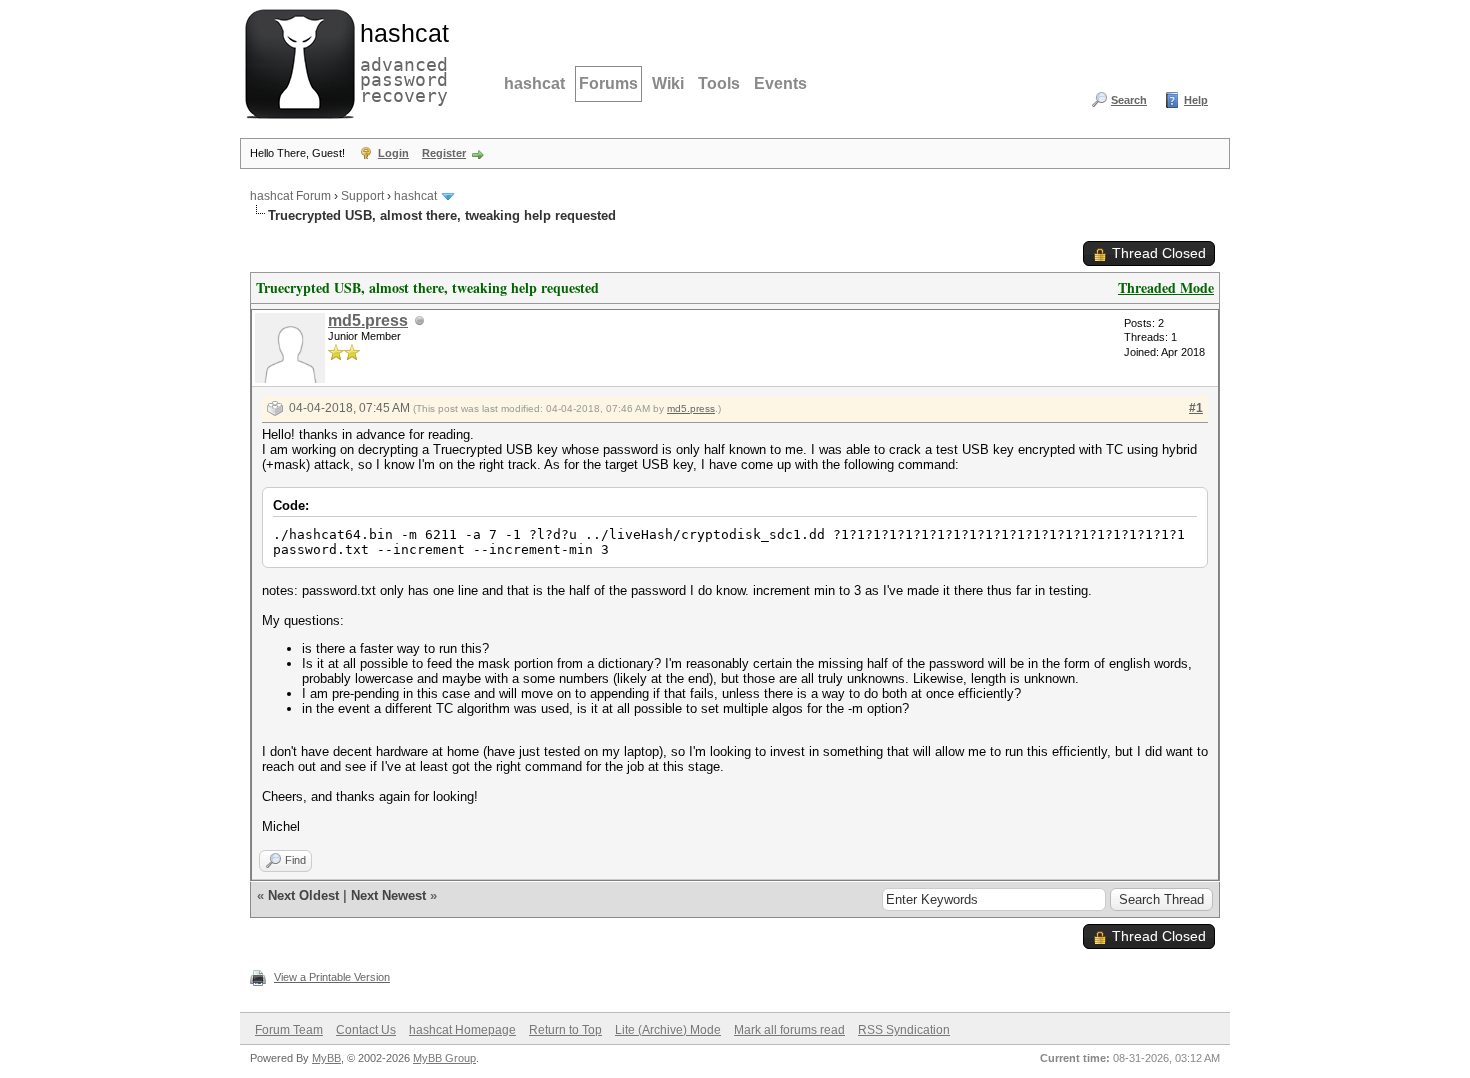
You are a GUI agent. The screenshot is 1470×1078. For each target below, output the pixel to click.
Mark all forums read (789, 1030)
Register (444, 153)
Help (1196, 100)
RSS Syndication (904, 1030)
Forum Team (289, 1030)
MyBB (326, 1058)
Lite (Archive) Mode (668, 1030)
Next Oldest (303, 895)
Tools (719, 83)
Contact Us (366, 1030)
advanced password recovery (400, 61)
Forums (608, 83)
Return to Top (565, 1030)
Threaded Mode (1166, 287)
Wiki (668, 83)
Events (780, 83)
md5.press (368, 320)
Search (1129, 100)
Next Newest (388, 895)
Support (362, 196)
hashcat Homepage (462, 1030)
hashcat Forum (290, 196)
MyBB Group (444, 1058)
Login (393, 153)
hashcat (534, 83)
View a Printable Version (332, 977)
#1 (1196, 408)
